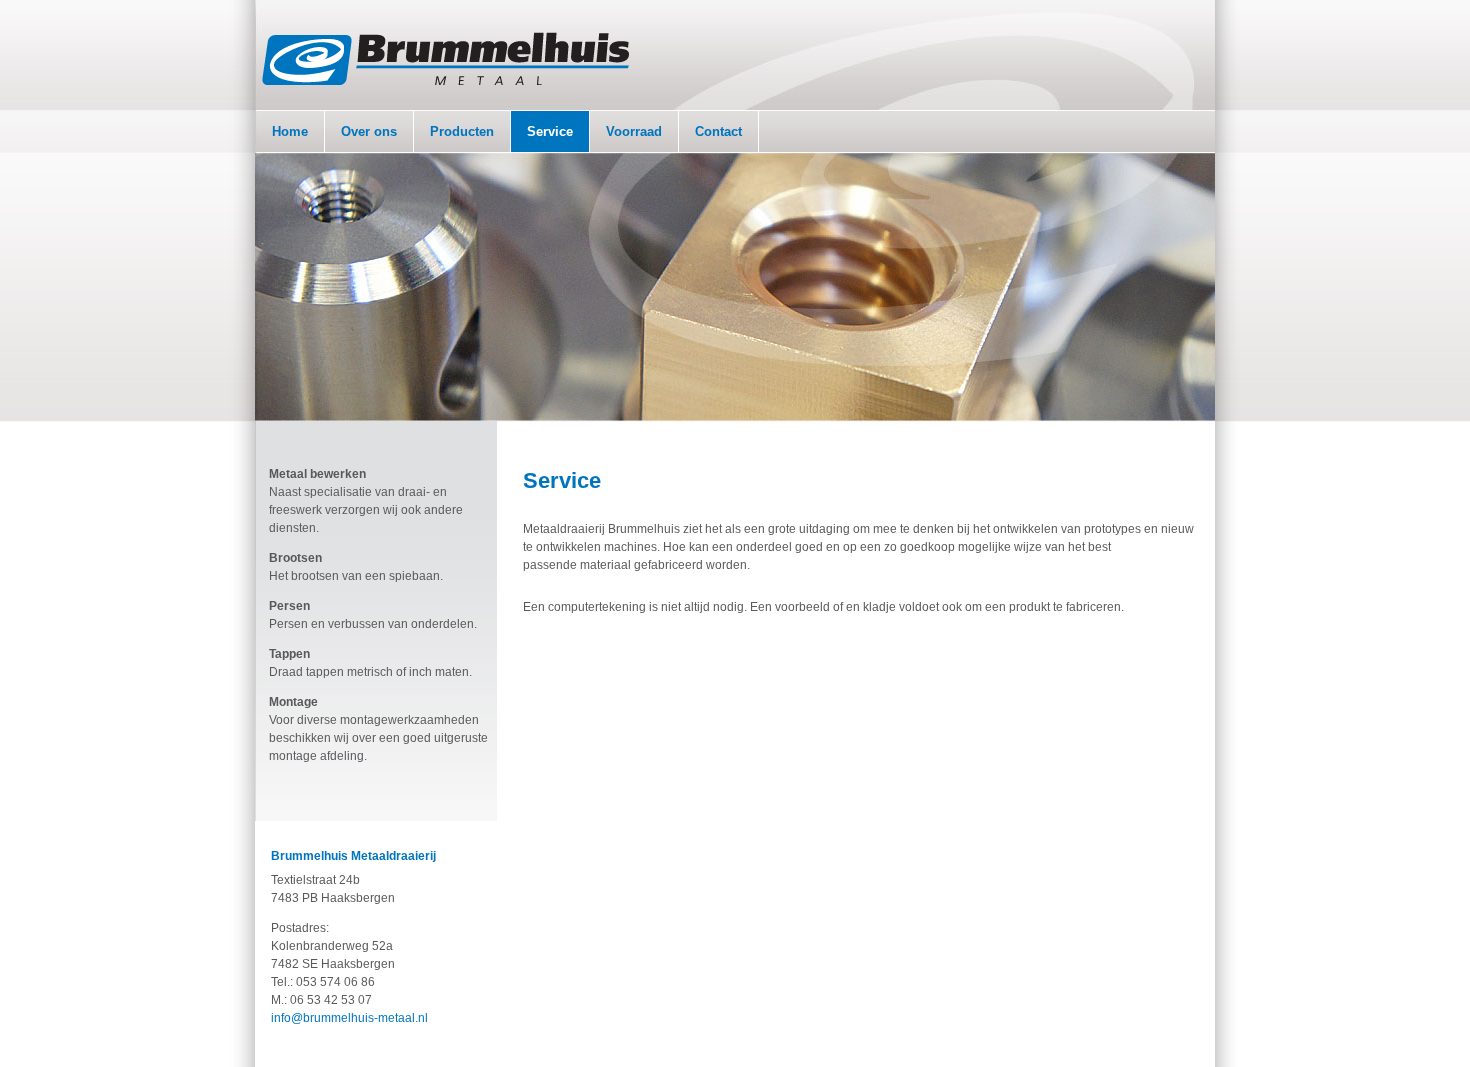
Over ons (369, 131)
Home (290, 131)
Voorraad (634, 131)
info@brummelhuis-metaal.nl (349, 1018)
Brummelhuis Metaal (445, 58)
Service (550, 131)
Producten (462, 131)
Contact (718, 131)
